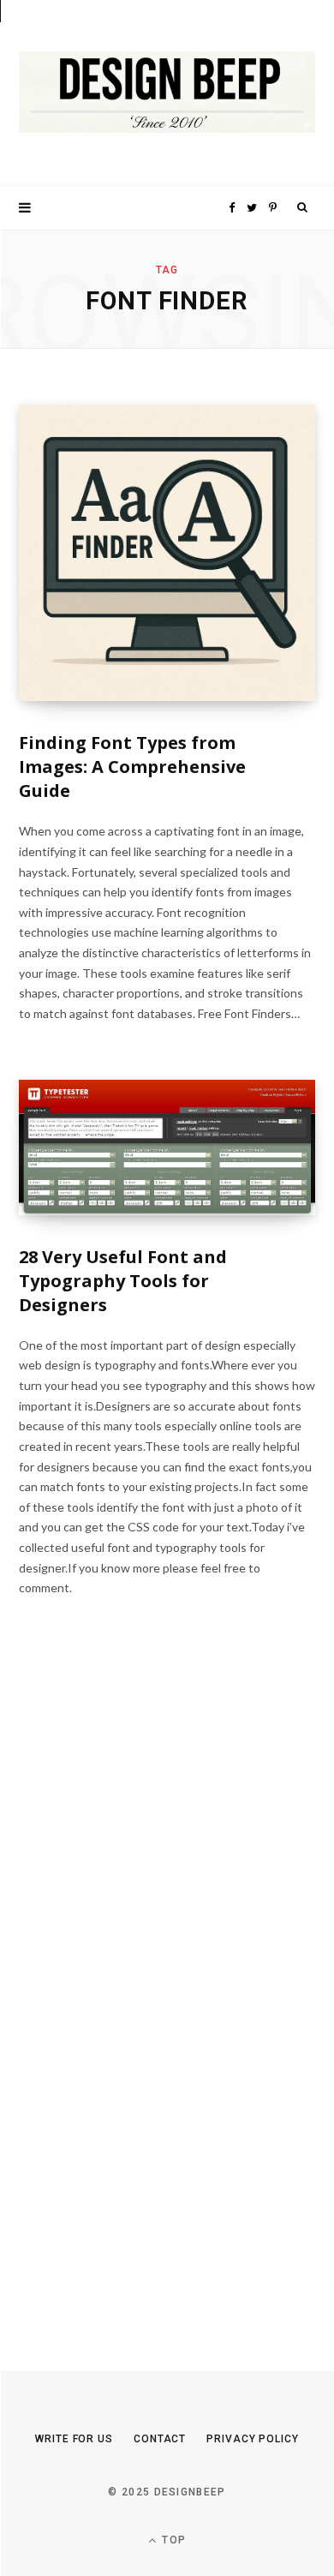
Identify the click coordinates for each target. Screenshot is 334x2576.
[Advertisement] (147, 1997)
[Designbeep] (167, 93)
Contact (160, 2439)
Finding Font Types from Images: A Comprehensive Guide (132, 767)
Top (172, 2540)
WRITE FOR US (74, 2439)
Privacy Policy (253, 2439)
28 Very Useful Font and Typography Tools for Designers (123, 1281)
